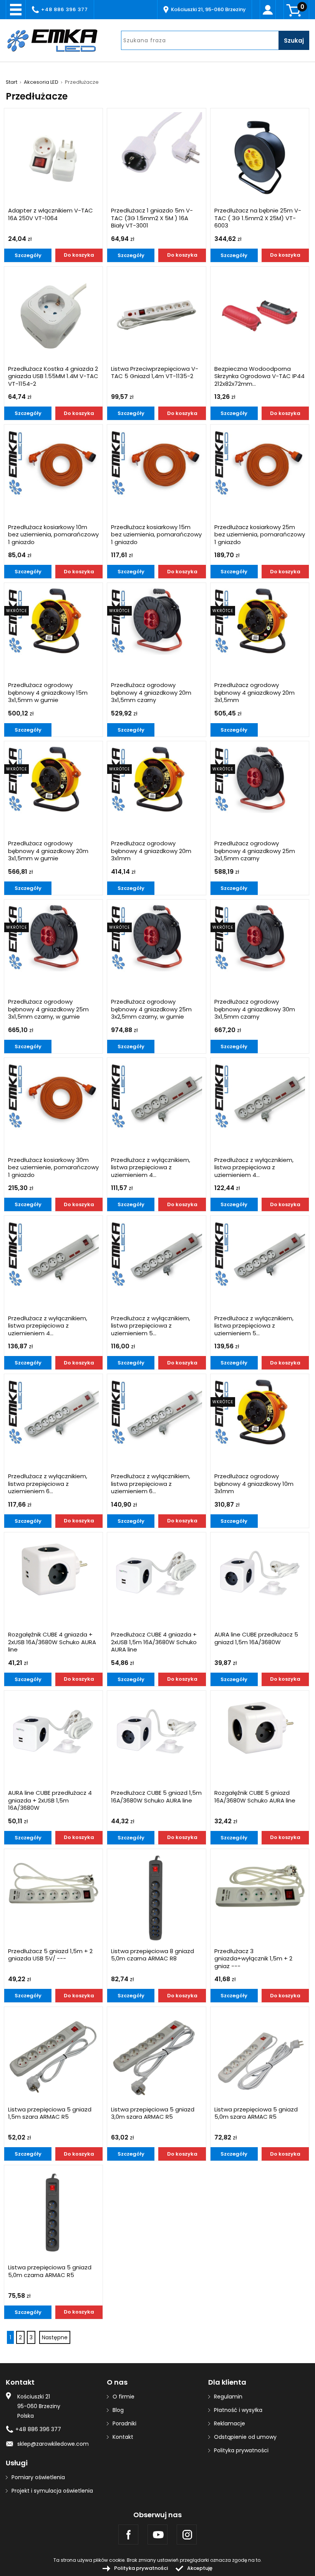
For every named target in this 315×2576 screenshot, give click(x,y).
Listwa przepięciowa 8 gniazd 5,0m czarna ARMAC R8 (153, 1955)
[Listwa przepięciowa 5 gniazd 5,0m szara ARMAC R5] (260, 2056)
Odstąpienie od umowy (245, 2437)
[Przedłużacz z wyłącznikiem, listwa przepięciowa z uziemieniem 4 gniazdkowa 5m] (53, 1254)
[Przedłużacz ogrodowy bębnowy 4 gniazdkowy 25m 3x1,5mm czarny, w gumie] (53, 937)
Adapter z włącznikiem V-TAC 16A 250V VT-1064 (51, 214)
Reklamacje (230, 2423)
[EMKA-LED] (58, 40)
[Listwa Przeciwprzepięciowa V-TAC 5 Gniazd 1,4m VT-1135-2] (156, 316)
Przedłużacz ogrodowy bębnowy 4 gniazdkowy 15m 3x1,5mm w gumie (48, 693)
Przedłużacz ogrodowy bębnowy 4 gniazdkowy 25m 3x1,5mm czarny (255, 851)
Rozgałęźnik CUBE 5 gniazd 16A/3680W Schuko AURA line (255, 1797)
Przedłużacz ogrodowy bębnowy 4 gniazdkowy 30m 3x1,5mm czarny (255, 1009)
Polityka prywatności (241, 2450)
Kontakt (123, 2437)
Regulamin (228, 2397)
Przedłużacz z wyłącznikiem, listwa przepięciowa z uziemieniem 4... (151, 1168)
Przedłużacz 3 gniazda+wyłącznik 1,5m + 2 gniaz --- (253, 1959)
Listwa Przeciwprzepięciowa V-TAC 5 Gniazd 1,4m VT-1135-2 (155, 373)
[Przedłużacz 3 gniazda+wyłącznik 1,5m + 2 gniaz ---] (260, 1887)
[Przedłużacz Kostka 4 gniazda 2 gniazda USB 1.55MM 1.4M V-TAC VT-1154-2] (53, 316)
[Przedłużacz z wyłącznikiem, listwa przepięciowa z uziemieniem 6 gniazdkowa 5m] (156, 1412)
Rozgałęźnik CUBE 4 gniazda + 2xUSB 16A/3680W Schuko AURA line (52, 1642)
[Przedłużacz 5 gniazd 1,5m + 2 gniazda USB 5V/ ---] (53, 1887)
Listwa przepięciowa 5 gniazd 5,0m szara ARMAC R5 (256, 2113)
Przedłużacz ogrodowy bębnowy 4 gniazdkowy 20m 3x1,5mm (254, 693)
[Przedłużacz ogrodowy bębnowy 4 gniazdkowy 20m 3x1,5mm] (260, 621)
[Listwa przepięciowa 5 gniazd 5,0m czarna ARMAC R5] (53, 2214)
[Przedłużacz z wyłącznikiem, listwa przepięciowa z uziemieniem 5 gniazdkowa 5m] (260, 1254)
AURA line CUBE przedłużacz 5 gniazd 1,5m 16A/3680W (256, 1638)
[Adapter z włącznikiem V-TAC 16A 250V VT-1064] (53, 158)
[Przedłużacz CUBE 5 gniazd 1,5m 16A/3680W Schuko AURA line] (156, 1729)
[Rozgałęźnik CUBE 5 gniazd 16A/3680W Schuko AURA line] (260, 1729)
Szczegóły (28, 255)
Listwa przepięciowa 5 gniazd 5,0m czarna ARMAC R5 (50, 2271)
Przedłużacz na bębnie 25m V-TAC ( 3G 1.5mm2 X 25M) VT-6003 (258, 218)
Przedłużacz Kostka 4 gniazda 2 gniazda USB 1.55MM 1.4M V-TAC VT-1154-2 (53, 376)
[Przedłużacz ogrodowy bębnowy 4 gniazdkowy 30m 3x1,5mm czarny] (260, 937)
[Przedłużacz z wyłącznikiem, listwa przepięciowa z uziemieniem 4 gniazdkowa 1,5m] (156, 1096)
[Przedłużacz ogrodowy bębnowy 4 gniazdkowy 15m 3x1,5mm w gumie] (53, 621)
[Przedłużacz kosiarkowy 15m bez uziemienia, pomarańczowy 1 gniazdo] (156, 462)
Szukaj (294, 41)
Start (12, 82)
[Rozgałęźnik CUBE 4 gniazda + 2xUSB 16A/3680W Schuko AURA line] (53, 1570)
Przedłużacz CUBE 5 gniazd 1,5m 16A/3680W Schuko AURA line (156, 1797)
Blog (118, 2410)
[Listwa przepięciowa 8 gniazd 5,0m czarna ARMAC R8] (156, 1898)
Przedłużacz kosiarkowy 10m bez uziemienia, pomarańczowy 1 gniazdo (53, 535)
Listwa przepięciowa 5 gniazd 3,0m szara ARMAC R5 (153, 2113)
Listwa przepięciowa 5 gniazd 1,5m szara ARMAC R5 (50, 2113)
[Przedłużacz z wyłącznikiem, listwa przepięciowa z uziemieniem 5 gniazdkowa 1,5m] (156, 1254)
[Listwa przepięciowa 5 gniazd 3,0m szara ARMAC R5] (156, 2056)
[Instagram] (187, 2535)
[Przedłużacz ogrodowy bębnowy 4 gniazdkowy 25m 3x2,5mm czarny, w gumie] (156, 937)
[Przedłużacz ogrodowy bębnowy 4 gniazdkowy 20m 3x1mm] (156, 779)
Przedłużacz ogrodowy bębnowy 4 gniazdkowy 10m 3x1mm (254, 1484)
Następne (55, 2337)
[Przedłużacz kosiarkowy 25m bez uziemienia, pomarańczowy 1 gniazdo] (260, 462)
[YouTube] (157, 2535)
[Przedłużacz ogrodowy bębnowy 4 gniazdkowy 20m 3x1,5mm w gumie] (53, 779)
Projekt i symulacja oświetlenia (52, 2491)
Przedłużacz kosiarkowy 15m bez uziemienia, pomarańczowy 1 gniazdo (156, 535)
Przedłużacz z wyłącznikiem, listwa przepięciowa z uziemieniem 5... (151, 1326)
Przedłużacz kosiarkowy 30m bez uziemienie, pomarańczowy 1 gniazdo (53, 1168)
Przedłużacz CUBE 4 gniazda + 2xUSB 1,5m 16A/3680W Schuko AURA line (154, 1642)
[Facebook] (128, 2535)
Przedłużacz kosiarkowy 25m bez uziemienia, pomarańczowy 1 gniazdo (260, 535)
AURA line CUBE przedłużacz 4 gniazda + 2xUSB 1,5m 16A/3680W (50, 1800)
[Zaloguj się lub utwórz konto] (268, 10)
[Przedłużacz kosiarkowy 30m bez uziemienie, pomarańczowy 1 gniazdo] (53, 1096)
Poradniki (124, 2423)
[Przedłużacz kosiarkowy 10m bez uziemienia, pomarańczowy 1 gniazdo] (53, 462)
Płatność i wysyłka (238, 2410)
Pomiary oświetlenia (38, 2477)
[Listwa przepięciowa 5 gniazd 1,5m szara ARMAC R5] (53, 2056)
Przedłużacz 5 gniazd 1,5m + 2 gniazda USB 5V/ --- (50, 1955)
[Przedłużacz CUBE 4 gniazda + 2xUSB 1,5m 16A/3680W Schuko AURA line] (156, 1570)
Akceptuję (200, 2568)
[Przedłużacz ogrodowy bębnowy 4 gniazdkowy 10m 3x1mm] (260, 1412)
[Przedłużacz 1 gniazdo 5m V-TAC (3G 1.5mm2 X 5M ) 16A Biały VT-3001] (156, 158)
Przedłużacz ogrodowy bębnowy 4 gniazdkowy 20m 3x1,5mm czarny (151, 693)
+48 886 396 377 (65, 9)
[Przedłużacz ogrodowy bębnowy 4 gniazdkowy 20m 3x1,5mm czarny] (156, 621)
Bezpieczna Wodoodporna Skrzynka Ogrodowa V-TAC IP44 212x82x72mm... (259, 376)
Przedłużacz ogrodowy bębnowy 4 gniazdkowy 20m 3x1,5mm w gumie (48, 851)
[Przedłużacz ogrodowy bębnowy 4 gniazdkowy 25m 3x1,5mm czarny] (260, 779)
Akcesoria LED (41, 82)
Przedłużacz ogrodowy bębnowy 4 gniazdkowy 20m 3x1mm (151, 851)
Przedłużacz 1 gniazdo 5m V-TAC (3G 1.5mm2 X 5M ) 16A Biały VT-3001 (152, 218)
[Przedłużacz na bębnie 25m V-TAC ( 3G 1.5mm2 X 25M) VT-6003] (260, 158)
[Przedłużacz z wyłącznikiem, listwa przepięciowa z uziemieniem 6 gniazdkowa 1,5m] (53, 1412)
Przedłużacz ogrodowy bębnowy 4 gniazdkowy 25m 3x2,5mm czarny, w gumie (151, 1009)
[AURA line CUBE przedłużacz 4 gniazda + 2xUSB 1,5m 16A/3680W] (53, 1729)
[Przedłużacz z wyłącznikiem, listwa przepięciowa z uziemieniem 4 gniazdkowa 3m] (260, 1096)
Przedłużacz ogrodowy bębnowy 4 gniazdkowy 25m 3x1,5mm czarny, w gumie (48, 1009)
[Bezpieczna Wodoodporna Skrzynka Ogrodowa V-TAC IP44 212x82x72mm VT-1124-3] (260, 316)
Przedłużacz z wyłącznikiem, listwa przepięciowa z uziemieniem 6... (48, 1484)
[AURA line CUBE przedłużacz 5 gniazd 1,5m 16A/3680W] (260, 1570)
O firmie (124, 2397)
